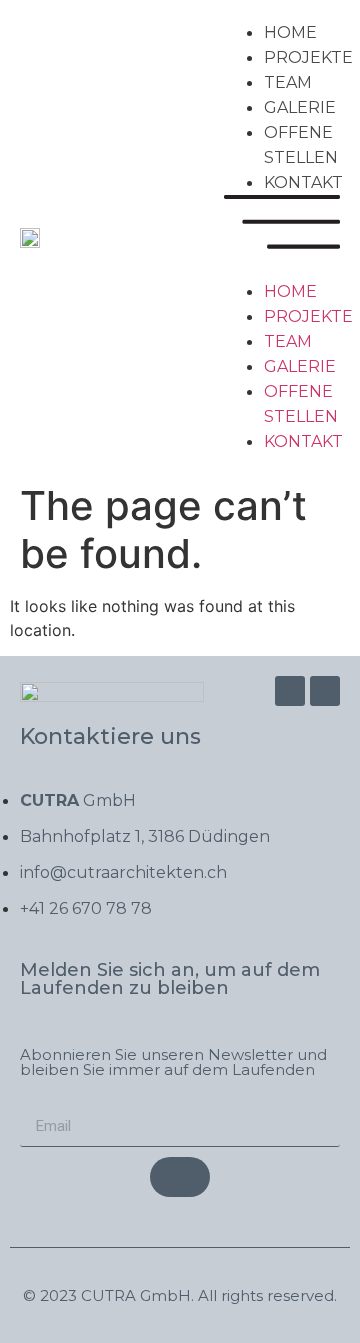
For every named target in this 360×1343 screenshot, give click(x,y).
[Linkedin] (325, 691)
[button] (282, 237)
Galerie (300, 107)
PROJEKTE (308, 57)
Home (290, 32)
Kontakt (303, 182)
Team (288, 82)
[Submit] (180, 1177)
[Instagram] (290, 691)
